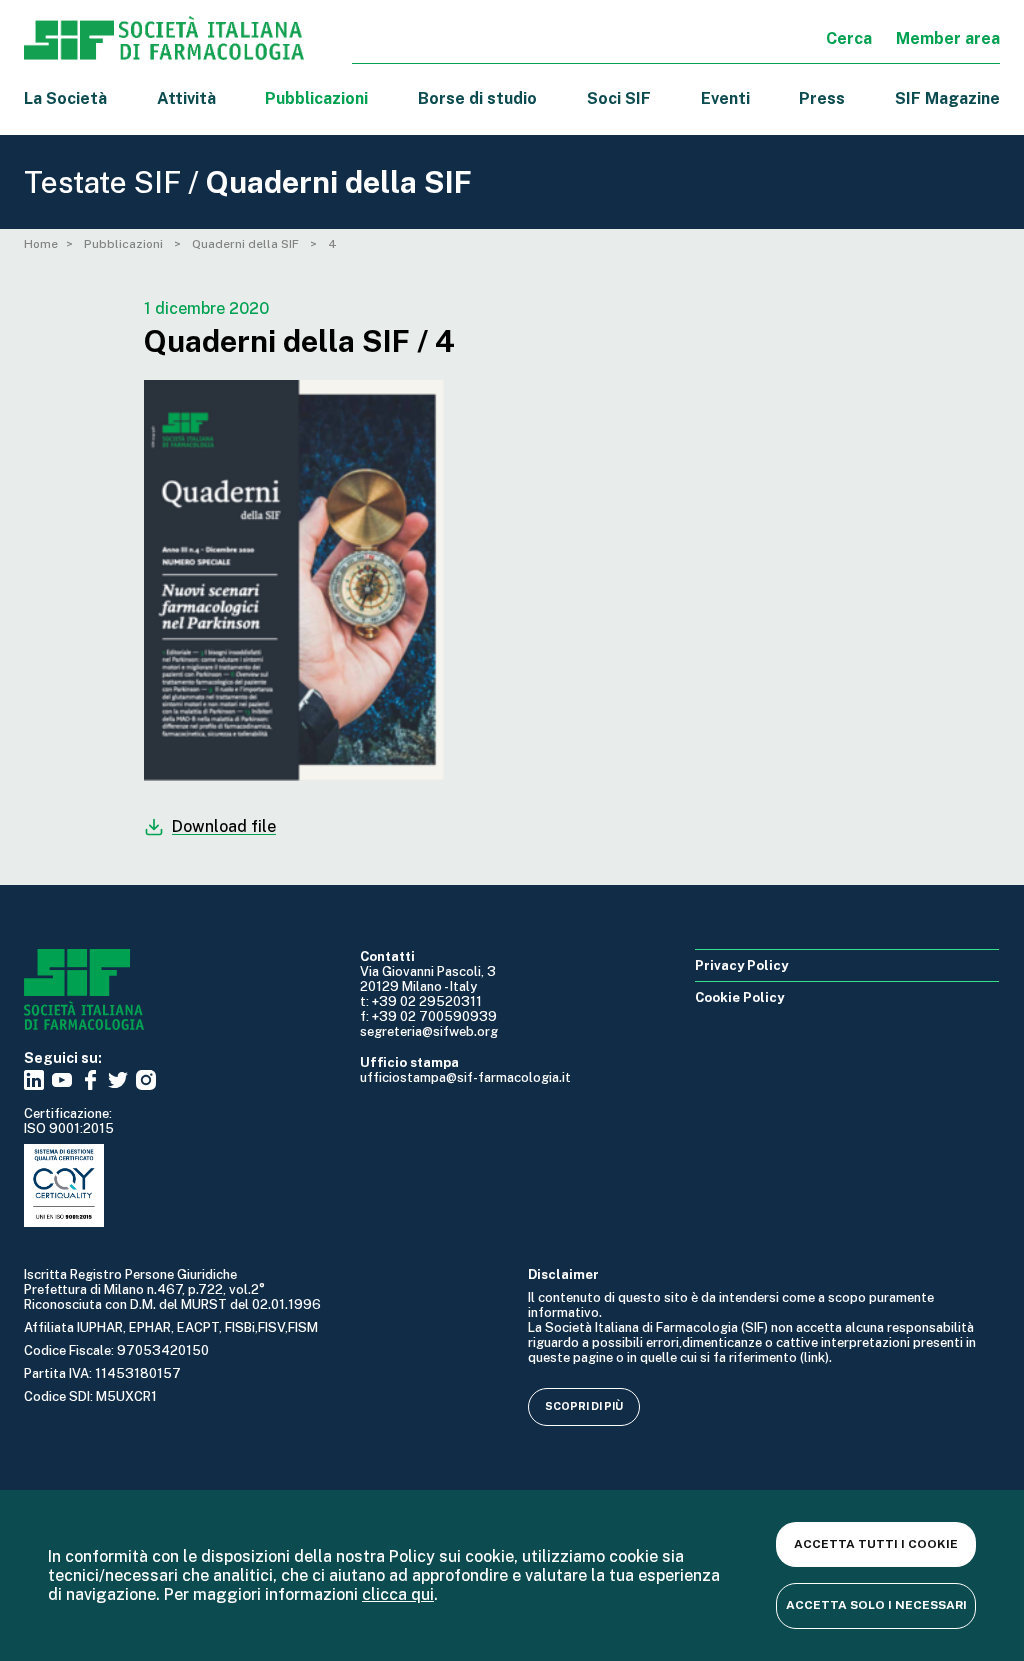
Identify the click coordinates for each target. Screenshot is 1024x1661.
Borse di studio (477, 98)
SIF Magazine (947, 98)
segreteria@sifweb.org (429, 1031)
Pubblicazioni (125, 244)
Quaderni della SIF (247, 244)
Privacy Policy (741, 965)
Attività (186, 98)
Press (822, 98)
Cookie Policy (739, 997)
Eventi (725, 98)
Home (41, 244)
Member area (948, 38)
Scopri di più (584, 1406)
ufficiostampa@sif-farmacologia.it (465, 1077)
